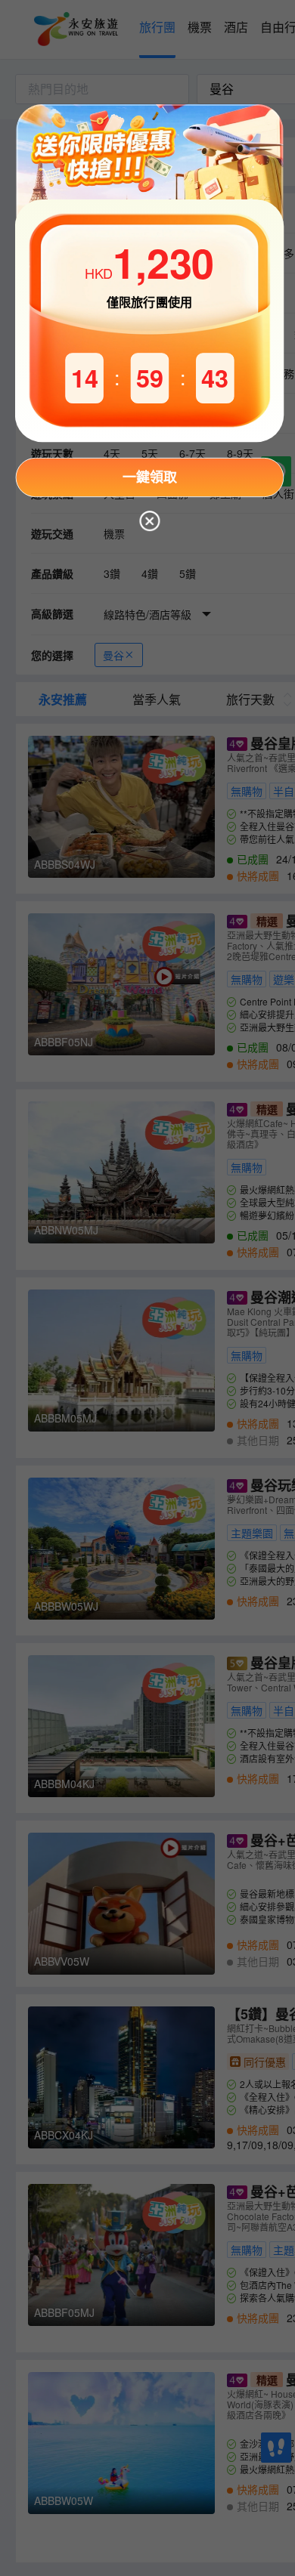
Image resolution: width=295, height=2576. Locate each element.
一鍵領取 (150, 477)
